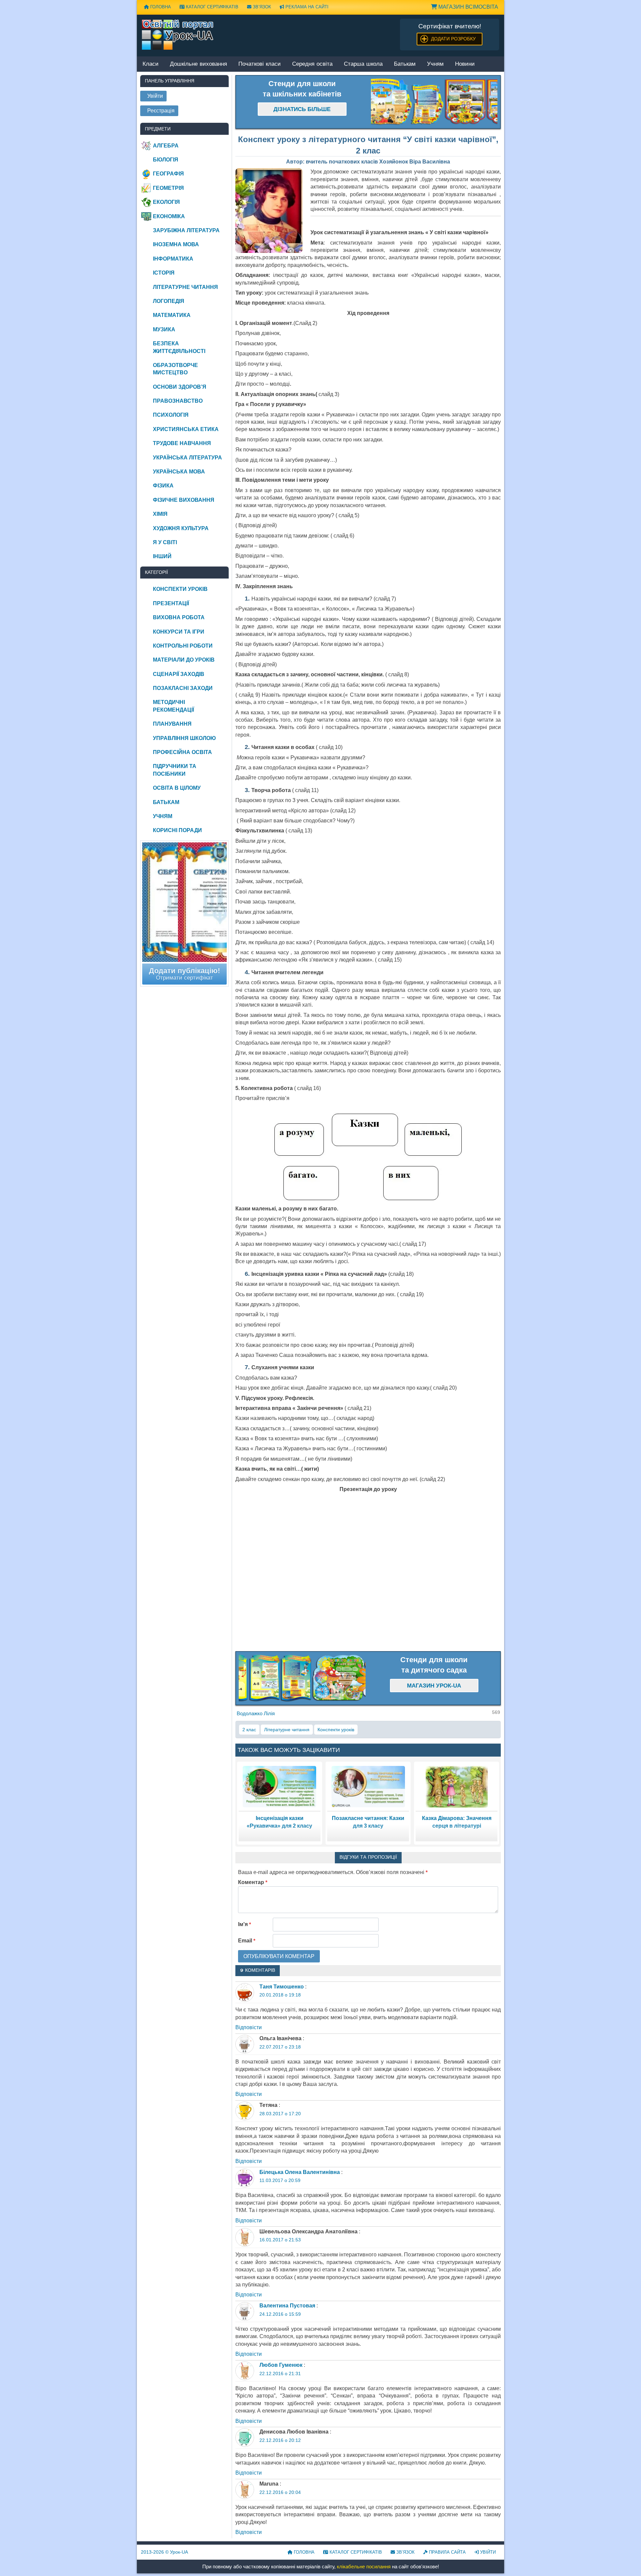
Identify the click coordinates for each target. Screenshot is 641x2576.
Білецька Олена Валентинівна (300, 2172)
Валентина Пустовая (287, 2306)
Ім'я (245, 1924)
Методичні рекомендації (173, 706)
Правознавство (178, 401)
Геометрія (168, 188)
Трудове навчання (182, 443)
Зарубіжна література (186, 230)
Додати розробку (453, 39)
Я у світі (165, 542)
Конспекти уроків (336, 1730)
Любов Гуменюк (281, 2365)
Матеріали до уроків (184, 660)
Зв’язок (261, 7)
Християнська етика (186, 429)
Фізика (163, 486)
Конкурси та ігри (179, 632)
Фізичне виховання (184, 500)
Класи (151, 64)
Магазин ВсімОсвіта (468, 7)
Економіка (169, 216)
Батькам (405, 64)
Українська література (187, 458)
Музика (164, 329)
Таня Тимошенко (282, 1987)
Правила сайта (447, 2552)
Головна (160, 7)
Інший (162, 556)
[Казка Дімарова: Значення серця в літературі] (457, 1786)
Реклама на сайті (306, 7)
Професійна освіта (182, 752)
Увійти (487, 2552)
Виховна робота (179, 617)
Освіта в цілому (177, 788)
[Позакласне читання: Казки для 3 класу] (368, 1786)
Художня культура (181, 528)
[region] (434, 102)
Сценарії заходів (179, 674)
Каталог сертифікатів (211, 7)
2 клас (249, 1730)
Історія (164, 273)
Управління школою (184, 738)
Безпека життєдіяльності (179, 347)
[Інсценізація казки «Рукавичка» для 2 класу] (279, 1786)
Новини (465, 64)
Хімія (160, 514)
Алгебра (166, 146)
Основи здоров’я (180, 387)
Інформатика (173, 259)
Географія (168, 174)
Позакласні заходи (183, 688)
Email (247, 1941)
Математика (172, 315)
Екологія (166, 202)
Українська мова (179, 472)
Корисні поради (177, 830)
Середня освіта (312, 64)
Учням (435, 64)
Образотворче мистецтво (175, 369)
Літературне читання (287, 1730)
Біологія (166, 160)
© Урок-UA (164, 2552)
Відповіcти (249, 2027)
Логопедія (169, 301)
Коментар (253, 1882)
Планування (172, 724)
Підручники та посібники (175, 770)
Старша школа (363, 64)
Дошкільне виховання (198, 64)
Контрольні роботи (183, 646)
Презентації (171, 603)
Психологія (171, 415)
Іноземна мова (176, 244)
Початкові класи (260, 64)
